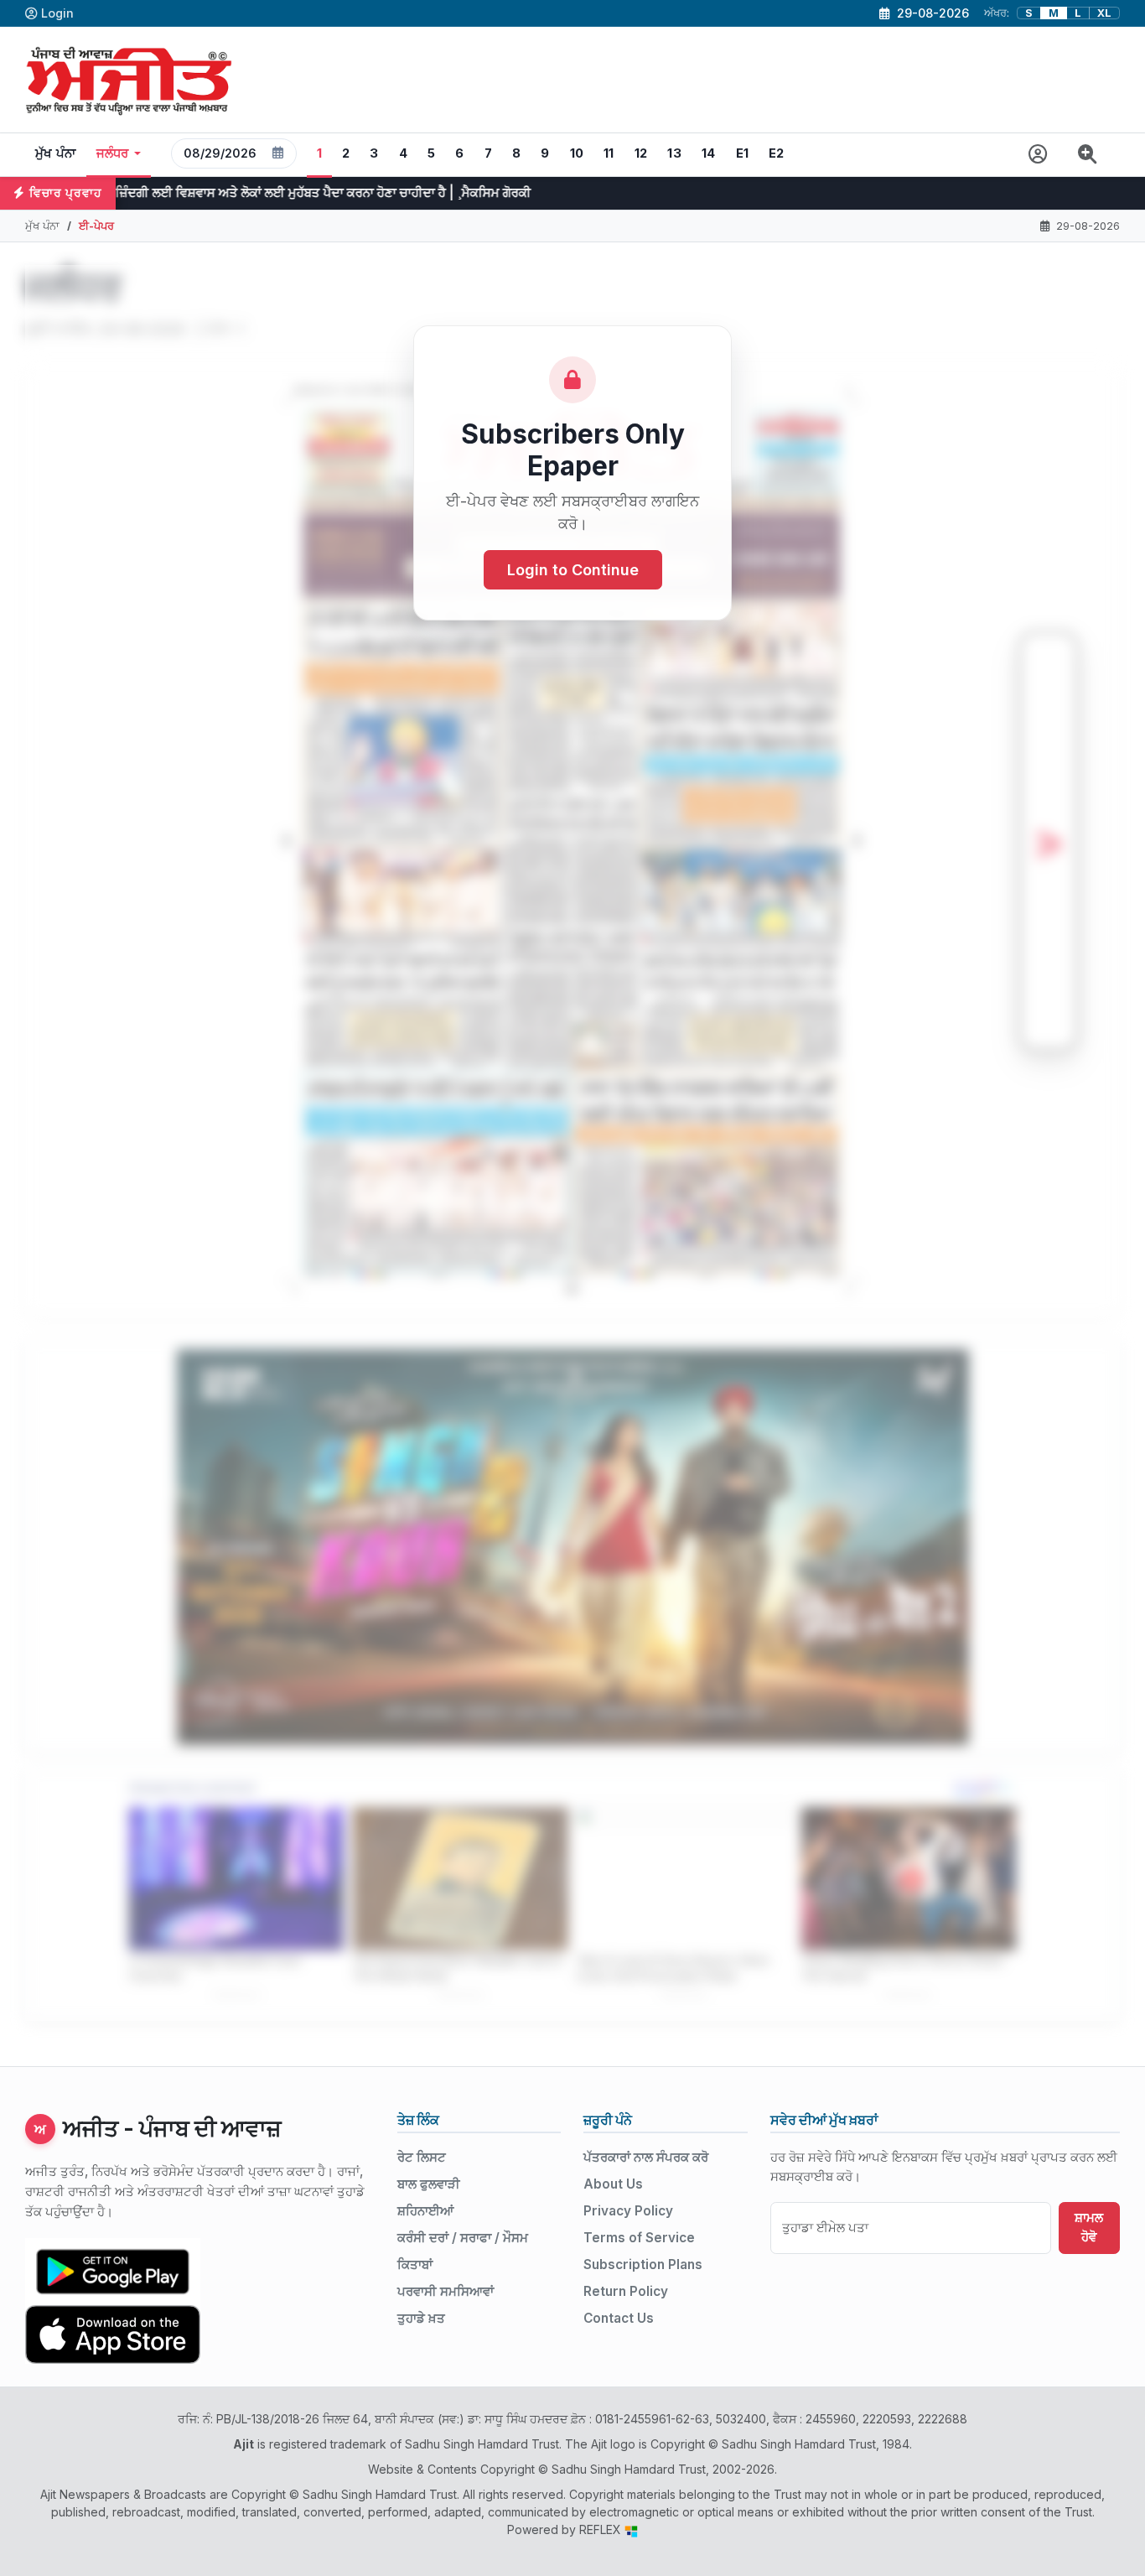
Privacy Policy (628, 2211)
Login (57, 13)
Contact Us (619, 2318)
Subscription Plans (643, 2264)
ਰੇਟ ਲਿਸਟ (422, 2157)
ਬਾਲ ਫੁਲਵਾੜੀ (429, 2184)
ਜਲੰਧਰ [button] (113, 153)
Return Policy (626, 2291)
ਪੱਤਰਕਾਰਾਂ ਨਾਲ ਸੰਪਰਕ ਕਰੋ (646, 2157)
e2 (777, 153)
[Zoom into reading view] (1088, 155)
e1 (743, 153)
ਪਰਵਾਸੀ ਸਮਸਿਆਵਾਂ (446, 2291)
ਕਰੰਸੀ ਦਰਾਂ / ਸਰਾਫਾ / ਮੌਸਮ (463, 2238)
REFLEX (602, 2529)
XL (1104, 13)
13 (674, 153)
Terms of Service (639, 2238)
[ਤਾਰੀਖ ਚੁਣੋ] (278, 153)
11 (609, 153)
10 (577, 153)
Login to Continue (573, 570)
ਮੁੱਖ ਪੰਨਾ (56, 153)
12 (641, 153)
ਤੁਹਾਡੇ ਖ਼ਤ (421, 2318)
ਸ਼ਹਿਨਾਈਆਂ (425, 2211)
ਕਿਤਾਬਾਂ (415, 2264)
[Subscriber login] (1038, 155)
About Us (613, 2184)
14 (709, 153)
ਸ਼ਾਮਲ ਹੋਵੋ (1089, 2227)
